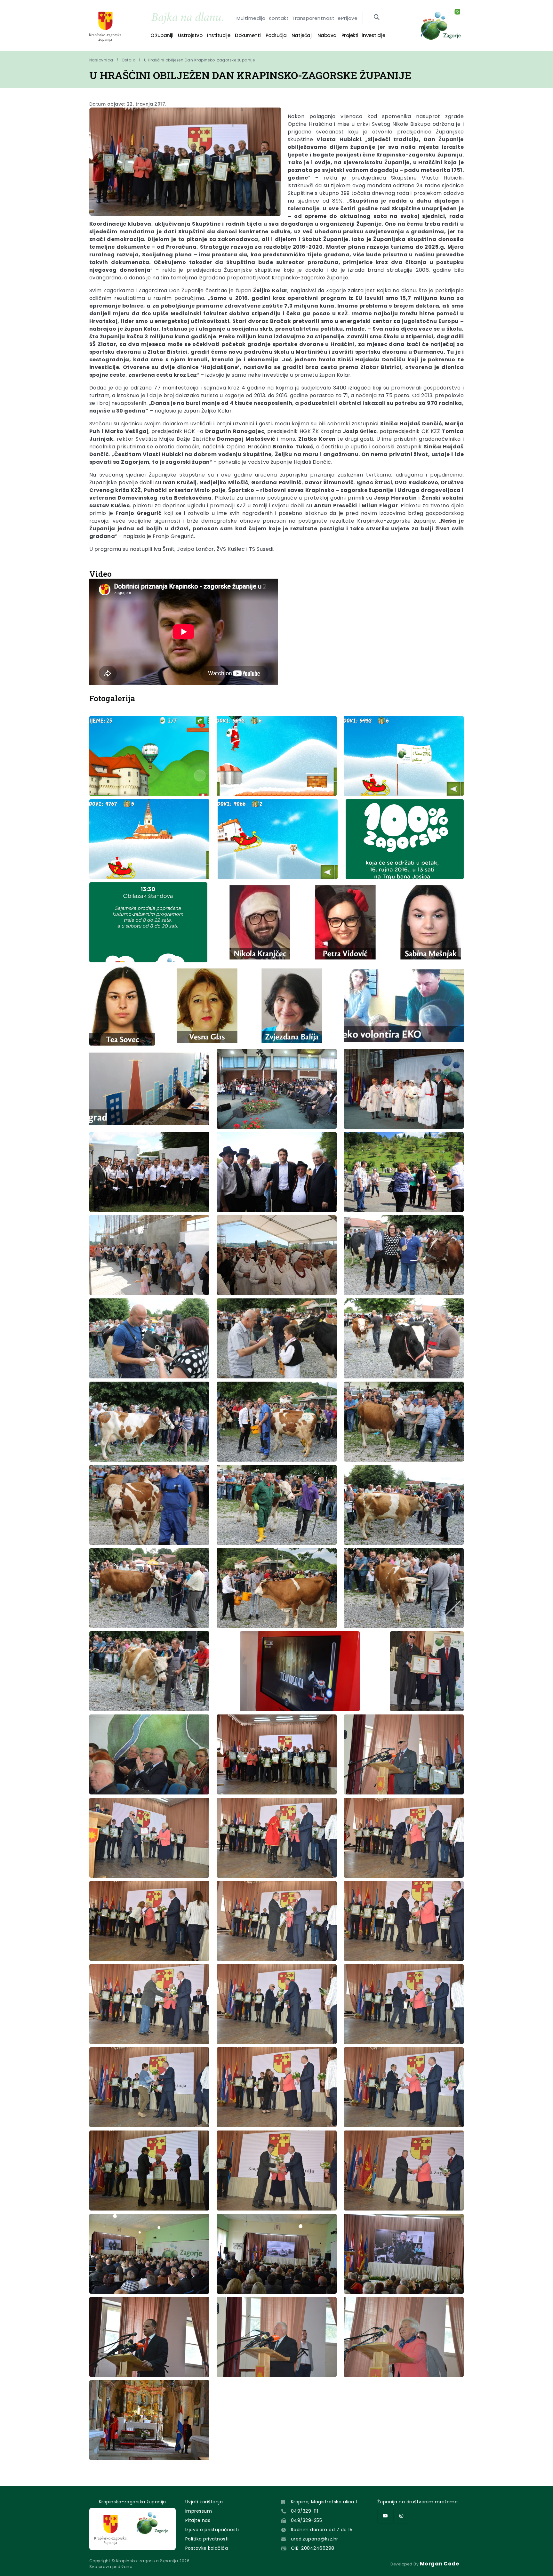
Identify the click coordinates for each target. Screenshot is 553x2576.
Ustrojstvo (190, 35)
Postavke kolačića (207, 2548)
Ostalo (128, 60)
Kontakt (279, 18)
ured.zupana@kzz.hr (315, 2539)
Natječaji (302, 35)
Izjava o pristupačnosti (212, 2530)
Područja (276, 35)
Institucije (219, 35)
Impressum (199, 2511)
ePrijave (348, 18)
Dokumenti (248, 35)
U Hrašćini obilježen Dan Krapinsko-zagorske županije (200, 60)
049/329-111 (305, 2511)
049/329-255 (306, 2520)
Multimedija (251, 18)
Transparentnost (313, 18)
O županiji (162, 35)
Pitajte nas (198, 2520)
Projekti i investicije (363, 35)
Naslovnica (101, 60)
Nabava (327, 35)
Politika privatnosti (207, 2539)
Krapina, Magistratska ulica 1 (324, 2502)
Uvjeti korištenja (204, 2502)
